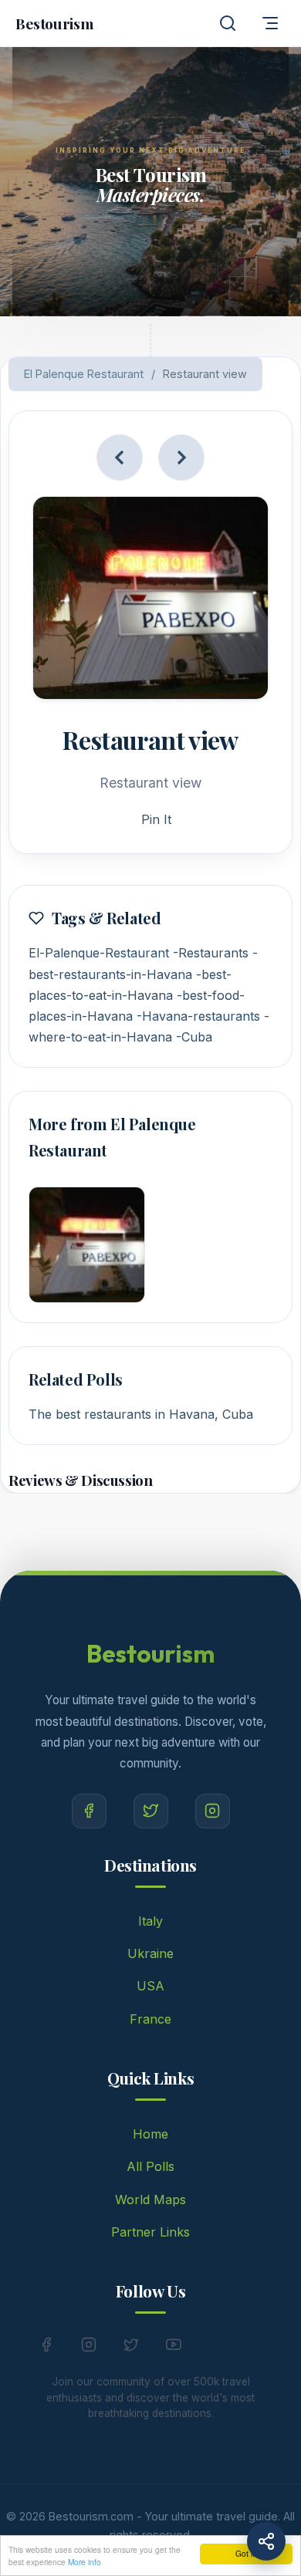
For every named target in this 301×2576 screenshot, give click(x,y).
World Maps (150, 2200)
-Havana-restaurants (198, 1016)
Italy (150, 1921)
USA (150, 1986)
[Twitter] (151, 1811)
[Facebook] (89, 1811)
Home (150, 2134)
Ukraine (150, 1953)
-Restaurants (211, 953)
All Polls (150, 2166)
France (150, 2019)
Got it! (246, 2553)
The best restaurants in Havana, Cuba (141, 1414)
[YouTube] (174, 2348)
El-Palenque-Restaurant (99, 953)
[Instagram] (213, 1811)
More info (85, 2562)
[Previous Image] (120, 457)
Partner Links (150, 2232)
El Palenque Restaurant (84, 374)
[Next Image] (181, 457)
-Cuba (194, 1037)
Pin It (156, 819)
